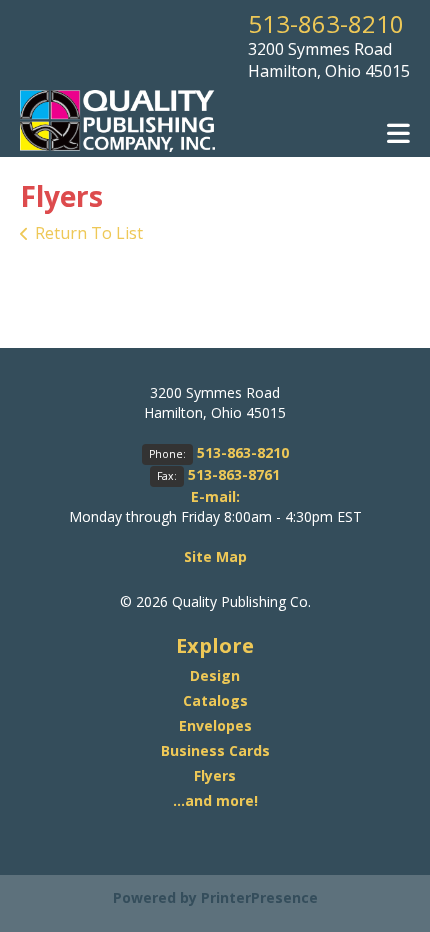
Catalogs (215, 700)
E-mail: (215, 496)
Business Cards (215, 750)
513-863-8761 (234, 474)
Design (215, 675)
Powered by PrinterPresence (215, 897)
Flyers (215, 775)
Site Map (215, 556)
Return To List (89, 233)
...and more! (215, 800)
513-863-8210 (326, 23)
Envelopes (215, 725)
